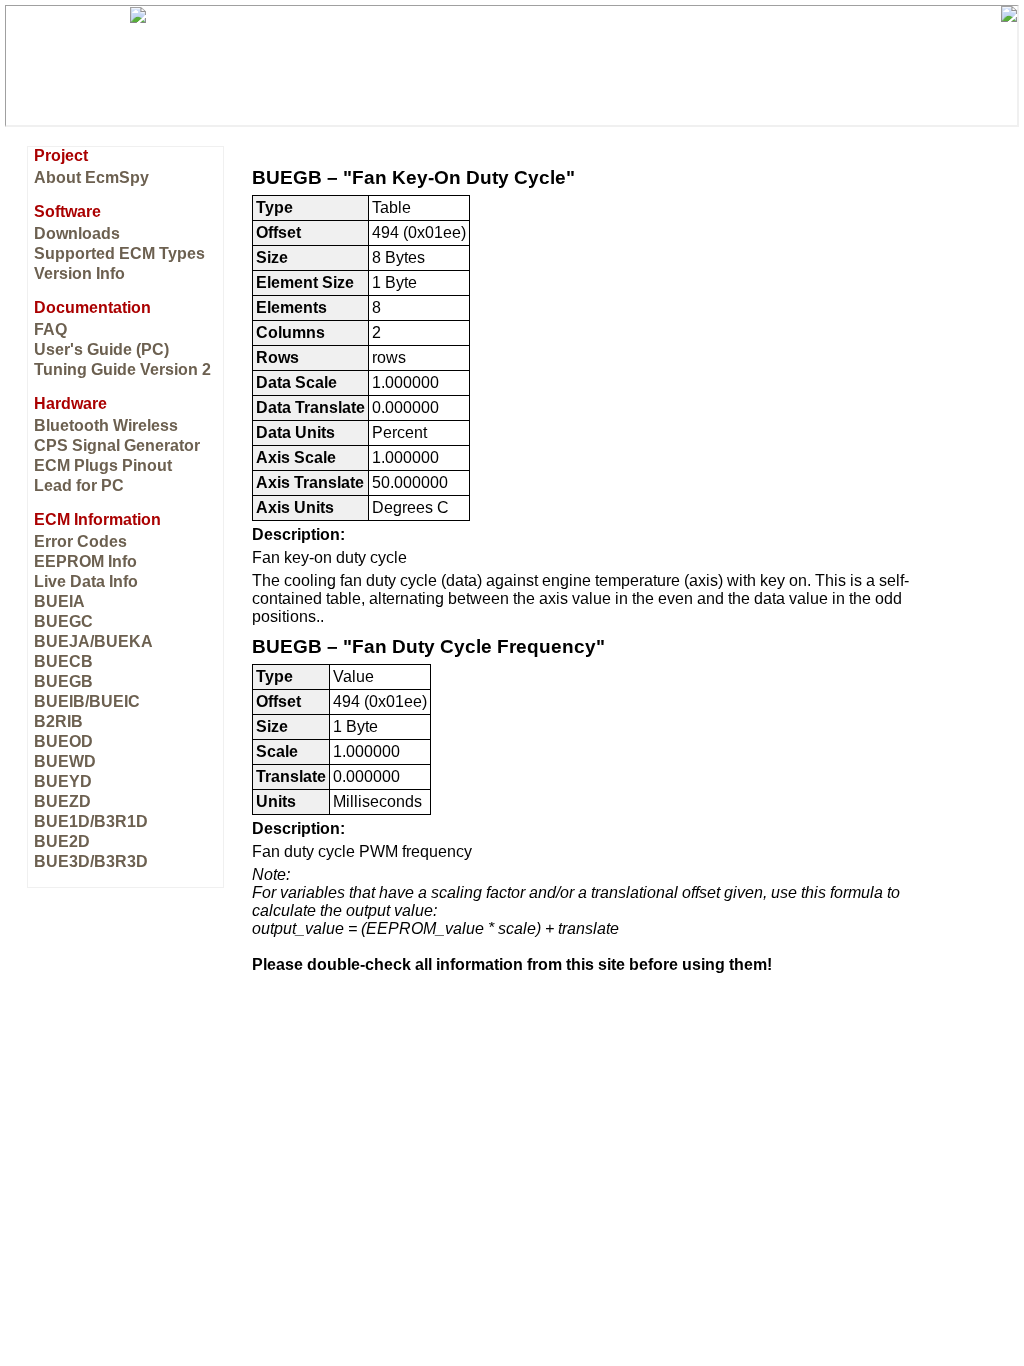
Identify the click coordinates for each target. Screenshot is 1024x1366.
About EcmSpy (91, 177)
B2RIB (58, 721)
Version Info (79, 273)
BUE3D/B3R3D (91, 861)
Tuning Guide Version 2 (122, 369)
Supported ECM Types (119, 253)
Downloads (77, 233)
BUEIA (59, 601)
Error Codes (80, 541)
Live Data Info (86, 581)
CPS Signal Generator (117, 445)
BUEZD (62, 801)
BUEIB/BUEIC (87, 701)
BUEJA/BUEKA (93, 641)
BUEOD (63, 741)
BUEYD (63, 781)
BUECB (63, 661)
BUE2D (62, 841)
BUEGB (63, 681)
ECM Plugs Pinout (103, 465)
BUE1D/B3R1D (91, 821)
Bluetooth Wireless (106, 425)
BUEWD (65, 761)
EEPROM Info (85, 561)
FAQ (50, 329)
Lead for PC (79, 485)
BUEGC (63, 621)
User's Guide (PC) (101, 349)
